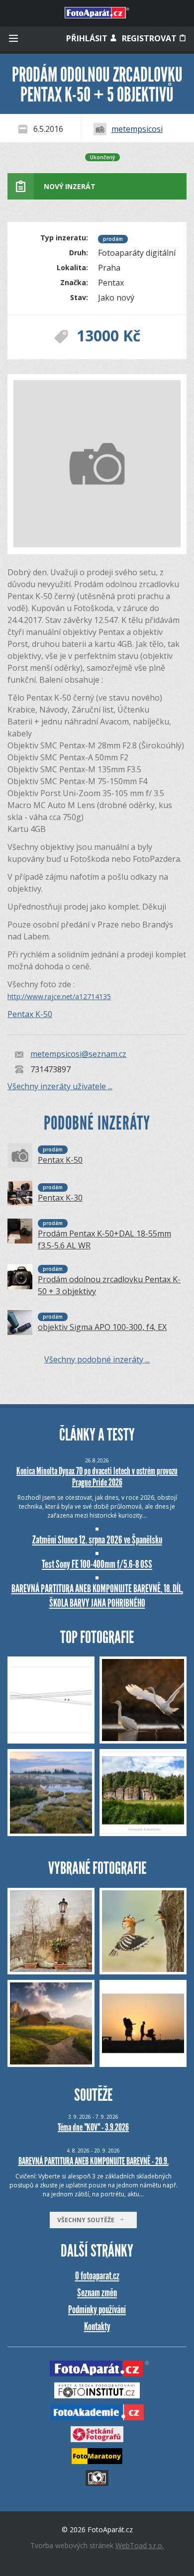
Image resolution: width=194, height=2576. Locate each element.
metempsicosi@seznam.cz (78, 1054)
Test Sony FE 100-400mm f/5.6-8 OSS (97, 1564)
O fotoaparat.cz (97, 2276)
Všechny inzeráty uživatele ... (60, 1086)
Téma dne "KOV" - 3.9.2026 (93, 2127)
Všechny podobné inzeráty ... (97, 1359)
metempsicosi (137, 129)
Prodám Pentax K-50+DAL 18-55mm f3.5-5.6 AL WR (104, 1239)
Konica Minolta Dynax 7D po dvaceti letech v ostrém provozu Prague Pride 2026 (97, 1477)
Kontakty (97, 2326)
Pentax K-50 (30, 1014)
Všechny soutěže (88, 2220)
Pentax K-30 (60, 1198)
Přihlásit (88, 38)
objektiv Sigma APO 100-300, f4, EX (102, 1327)
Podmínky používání (97, 2310)
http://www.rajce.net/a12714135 (59, 996)
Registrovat (150, 38)
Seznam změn (97, 2293)
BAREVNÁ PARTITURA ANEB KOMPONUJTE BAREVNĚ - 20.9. (94, 2161)
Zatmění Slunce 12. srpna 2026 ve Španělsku (97, 1540)
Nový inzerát (70, 186)
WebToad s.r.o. (140, 2545)
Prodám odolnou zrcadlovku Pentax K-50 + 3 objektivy (109, 1285)
